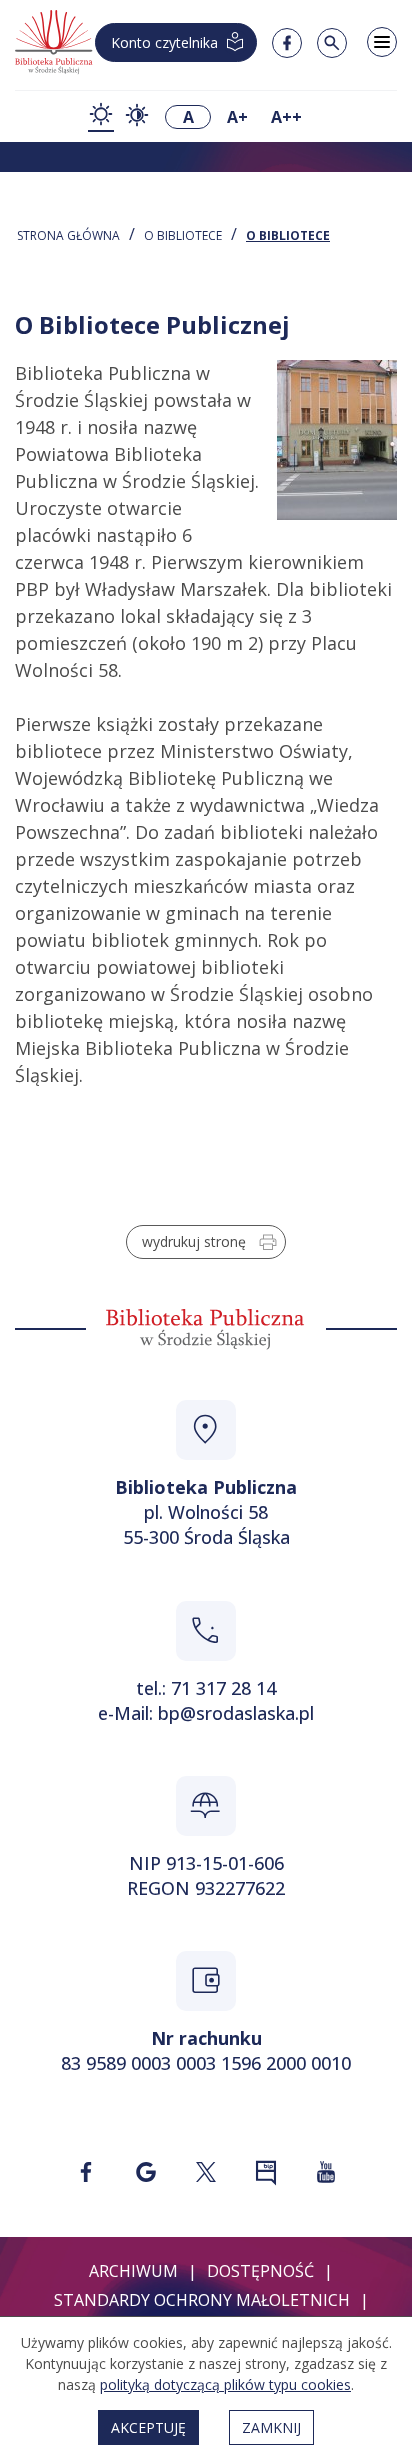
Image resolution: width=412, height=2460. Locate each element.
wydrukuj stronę (194, 1241)
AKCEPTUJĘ (148, 2427)
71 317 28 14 (223, 1688)
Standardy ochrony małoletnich (202, 2300)
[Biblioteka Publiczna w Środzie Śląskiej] (54, 42)
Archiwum (133, 2271)
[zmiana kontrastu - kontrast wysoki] (137, 117)
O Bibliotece (288, 236)
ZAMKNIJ (271, 2427)
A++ (286, 117)
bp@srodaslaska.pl (236, 1713)
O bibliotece (183, 236)
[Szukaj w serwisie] (332, 43)
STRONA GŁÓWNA (68, 236)
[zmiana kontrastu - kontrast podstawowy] (101, 116)
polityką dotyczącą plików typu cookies (225, 2384)
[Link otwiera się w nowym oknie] (86, 2172)
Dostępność (260, 2271)
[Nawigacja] (382, 42)
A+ (237, 117)
